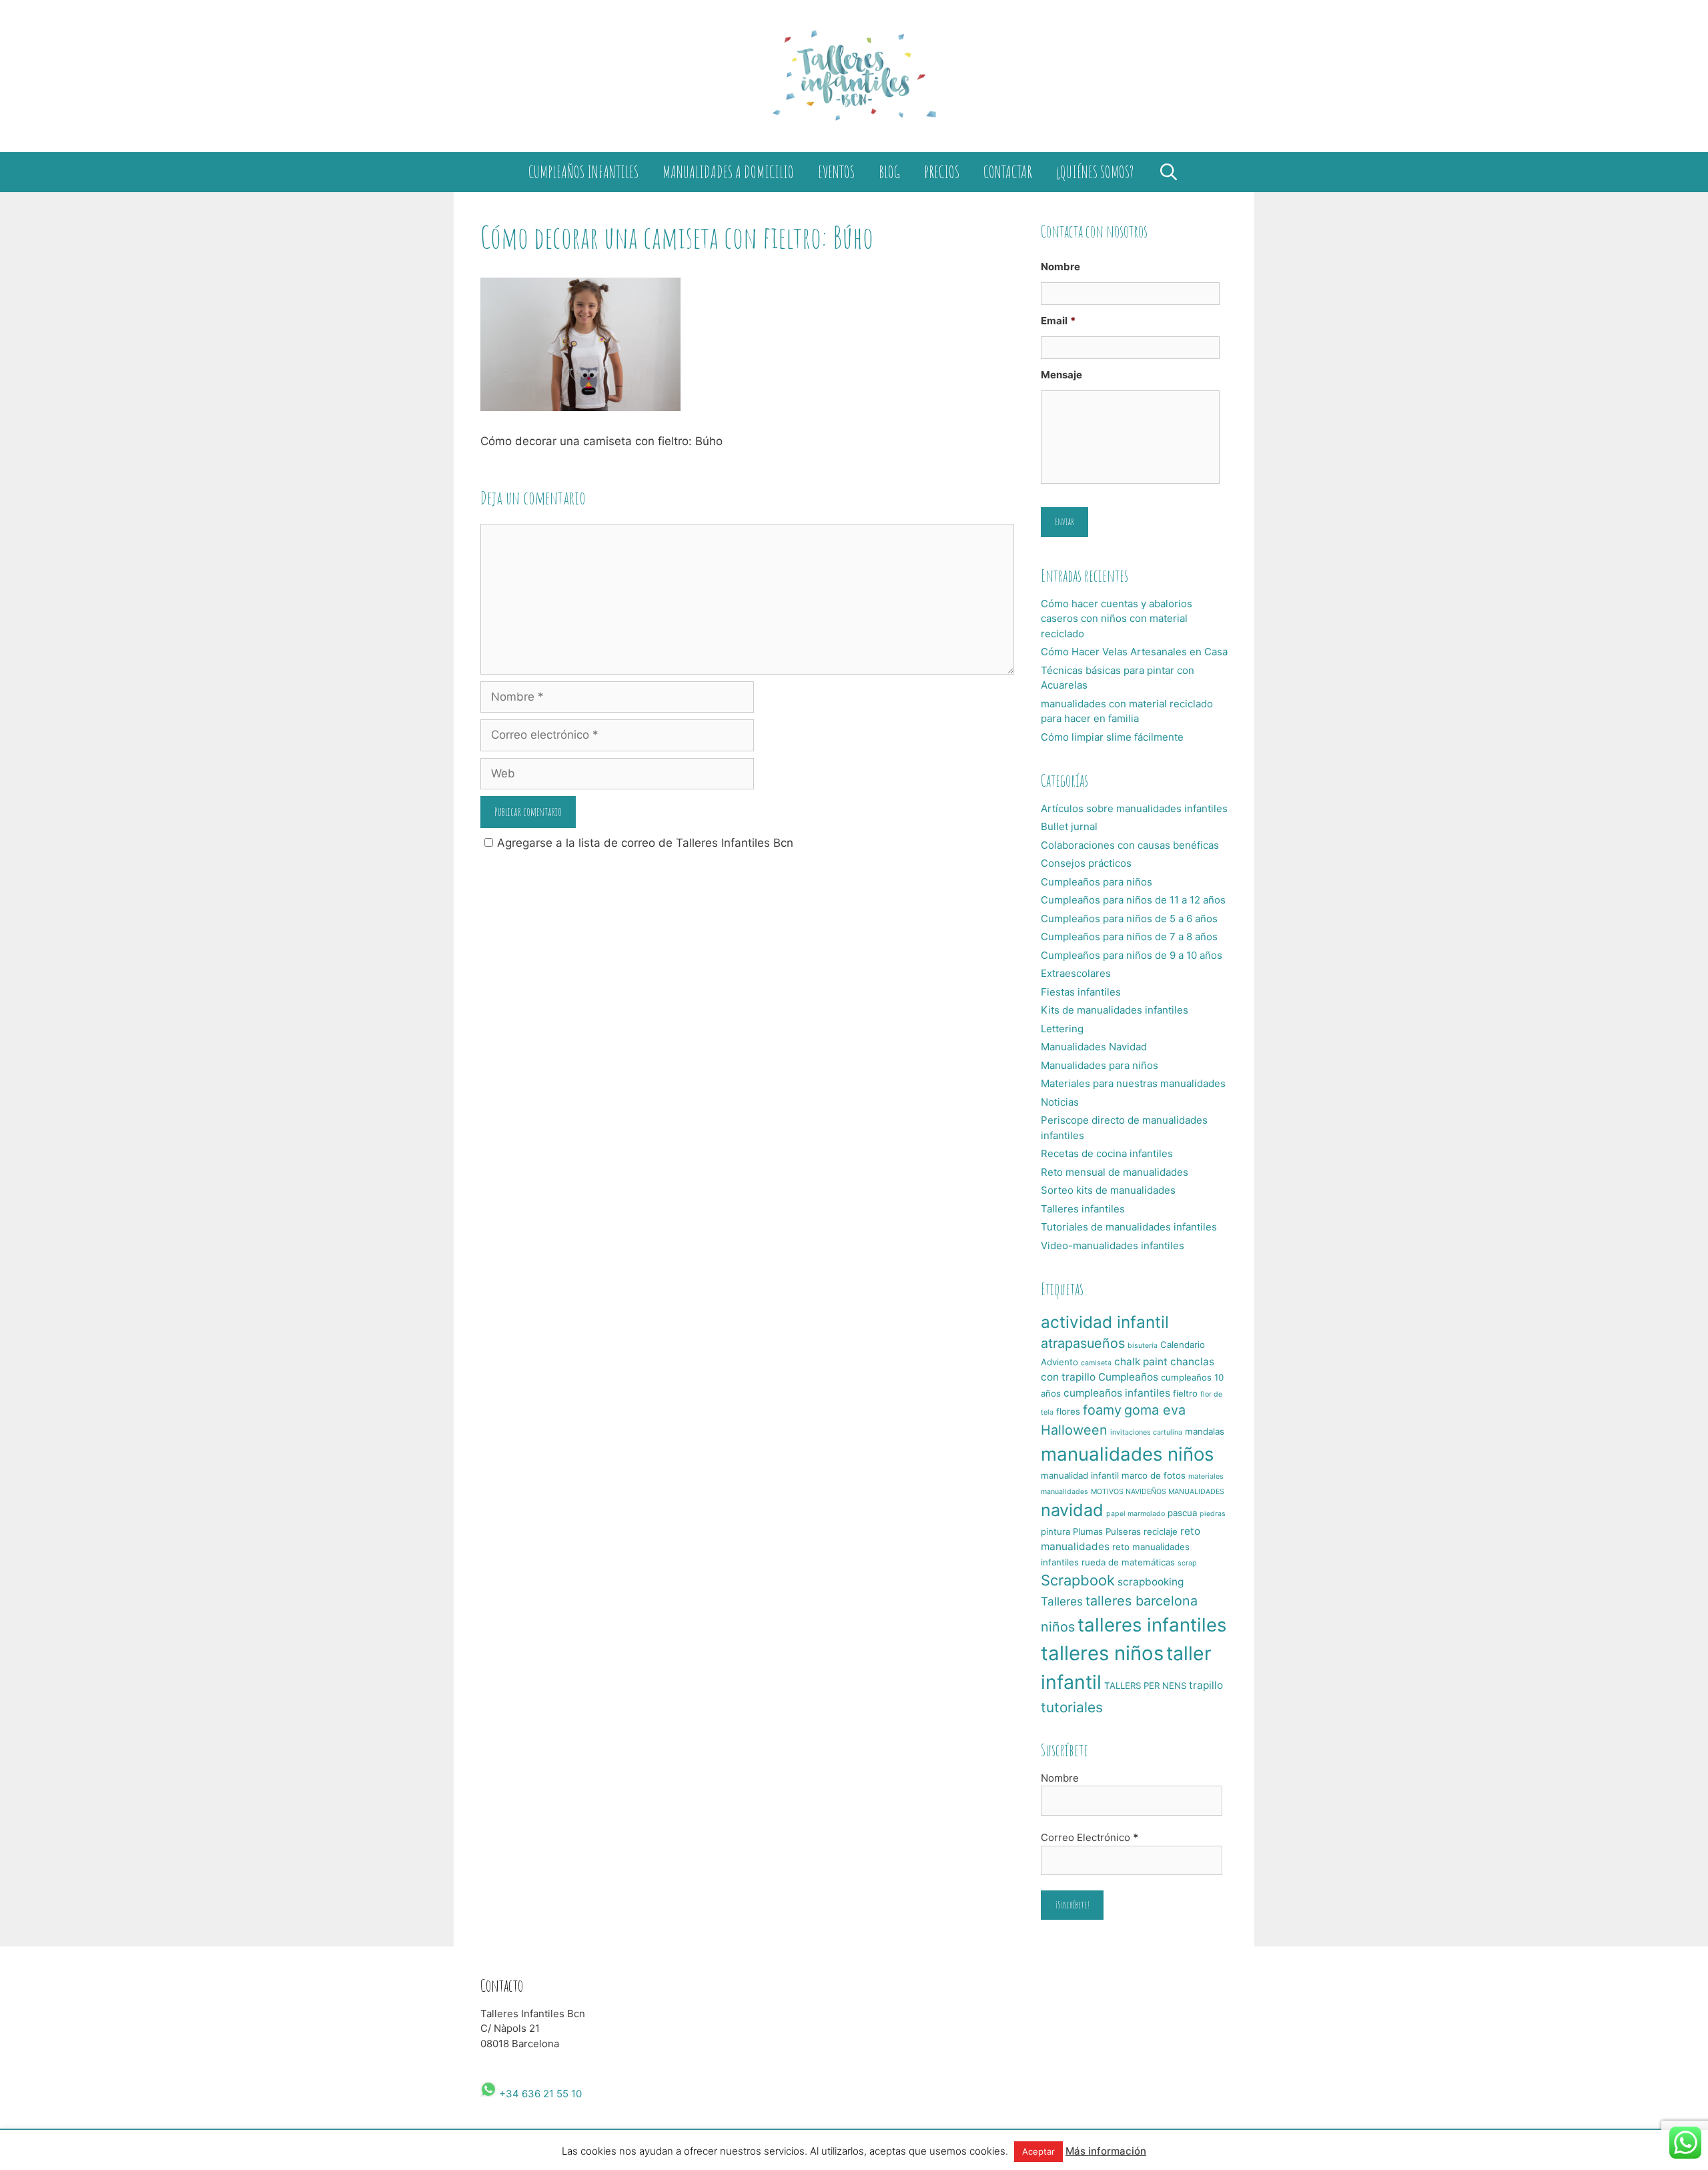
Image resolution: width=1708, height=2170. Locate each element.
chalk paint (1141, 1362)
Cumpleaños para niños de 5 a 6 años (1129, 919)
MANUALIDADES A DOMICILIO (728, 172)
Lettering (1062, 1029)
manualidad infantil (1080, 1475)
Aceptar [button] (1038, 2151)
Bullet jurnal (1069, 826)
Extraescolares (1076, 973)
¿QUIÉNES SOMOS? (1095, 172)
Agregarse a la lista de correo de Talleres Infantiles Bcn (645, 843)
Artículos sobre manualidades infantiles (1134, 808)
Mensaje (1061, 375)
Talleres (1062, 1601)
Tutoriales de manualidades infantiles (1129, 1227)
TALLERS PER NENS (1145, 1686)
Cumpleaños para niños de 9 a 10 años (1132, 955)
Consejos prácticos (1086, 863)
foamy (1102, 1410)
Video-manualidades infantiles (1113, 1245)
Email (1058, 321)
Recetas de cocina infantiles (1107, 1153)
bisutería (1143, 1346)
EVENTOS (836, 172)
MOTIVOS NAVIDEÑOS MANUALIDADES (1158, 1492)
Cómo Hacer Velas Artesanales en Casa (1134, 652)
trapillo (1206, 1685)
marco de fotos (1154, 1475)
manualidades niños (1127, 1454)
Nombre (1060, 267)
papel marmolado (1136, 1514)
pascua (1182, 1513)
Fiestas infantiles (1081, 992)
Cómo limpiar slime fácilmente (1112, 737)
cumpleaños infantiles (1117, 1393)
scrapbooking (1151, 1582)
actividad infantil (1105, 1322)
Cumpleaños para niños (1097, 882)
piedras (1213, 1514)
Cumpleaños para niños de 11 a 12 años (1133, 900)
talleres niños (1102, 1653)
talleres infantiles (1152, 1625)
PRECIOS (942, 172)
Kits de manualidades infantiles (1115, 1010)
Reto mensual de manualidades (1115, 1172)
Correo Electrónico (1090, 1837)
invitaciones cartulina (1146, 1432)
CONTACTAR (1008, 172)
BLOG (889, 172)
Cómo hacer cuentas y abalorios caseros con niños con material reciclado (1117, 619)
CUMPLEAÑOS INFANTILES (583, 172)
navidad (1072, 1510)
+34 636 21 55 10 (539, 2094)
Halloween (1074, 1430)
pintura (1055, 1531)
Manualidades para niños (1100, 1065)
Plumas (1088, 1531)
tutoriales (1072, 1707)
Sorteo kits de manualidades (1108, 1190)
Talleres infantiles (1083, 1209)
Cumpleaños (1128, 1377)
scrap (1187, 1563)
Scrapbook (1078, 1580)
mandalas (1205, 1431)
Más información (1106, 2151)
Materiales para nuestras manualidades (1133, 1083)
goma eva (1155, 1410)
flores (1068, 1411)
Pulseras (1123, 1531)
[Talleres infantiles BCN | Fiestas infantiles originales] (854, 75)
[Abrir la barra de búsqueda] (1168, 172)
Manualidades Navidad (1094, 1047)
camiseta (1096, 1363)
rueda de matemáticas (1128, 1562)
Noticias (1060, 1102)
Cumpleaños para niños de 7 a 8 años (1129, 937)
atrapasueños (1083, 1343)
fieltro (1185, 1393)
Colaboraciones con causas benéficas (1130, 845)
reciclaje (1161, 1531)
